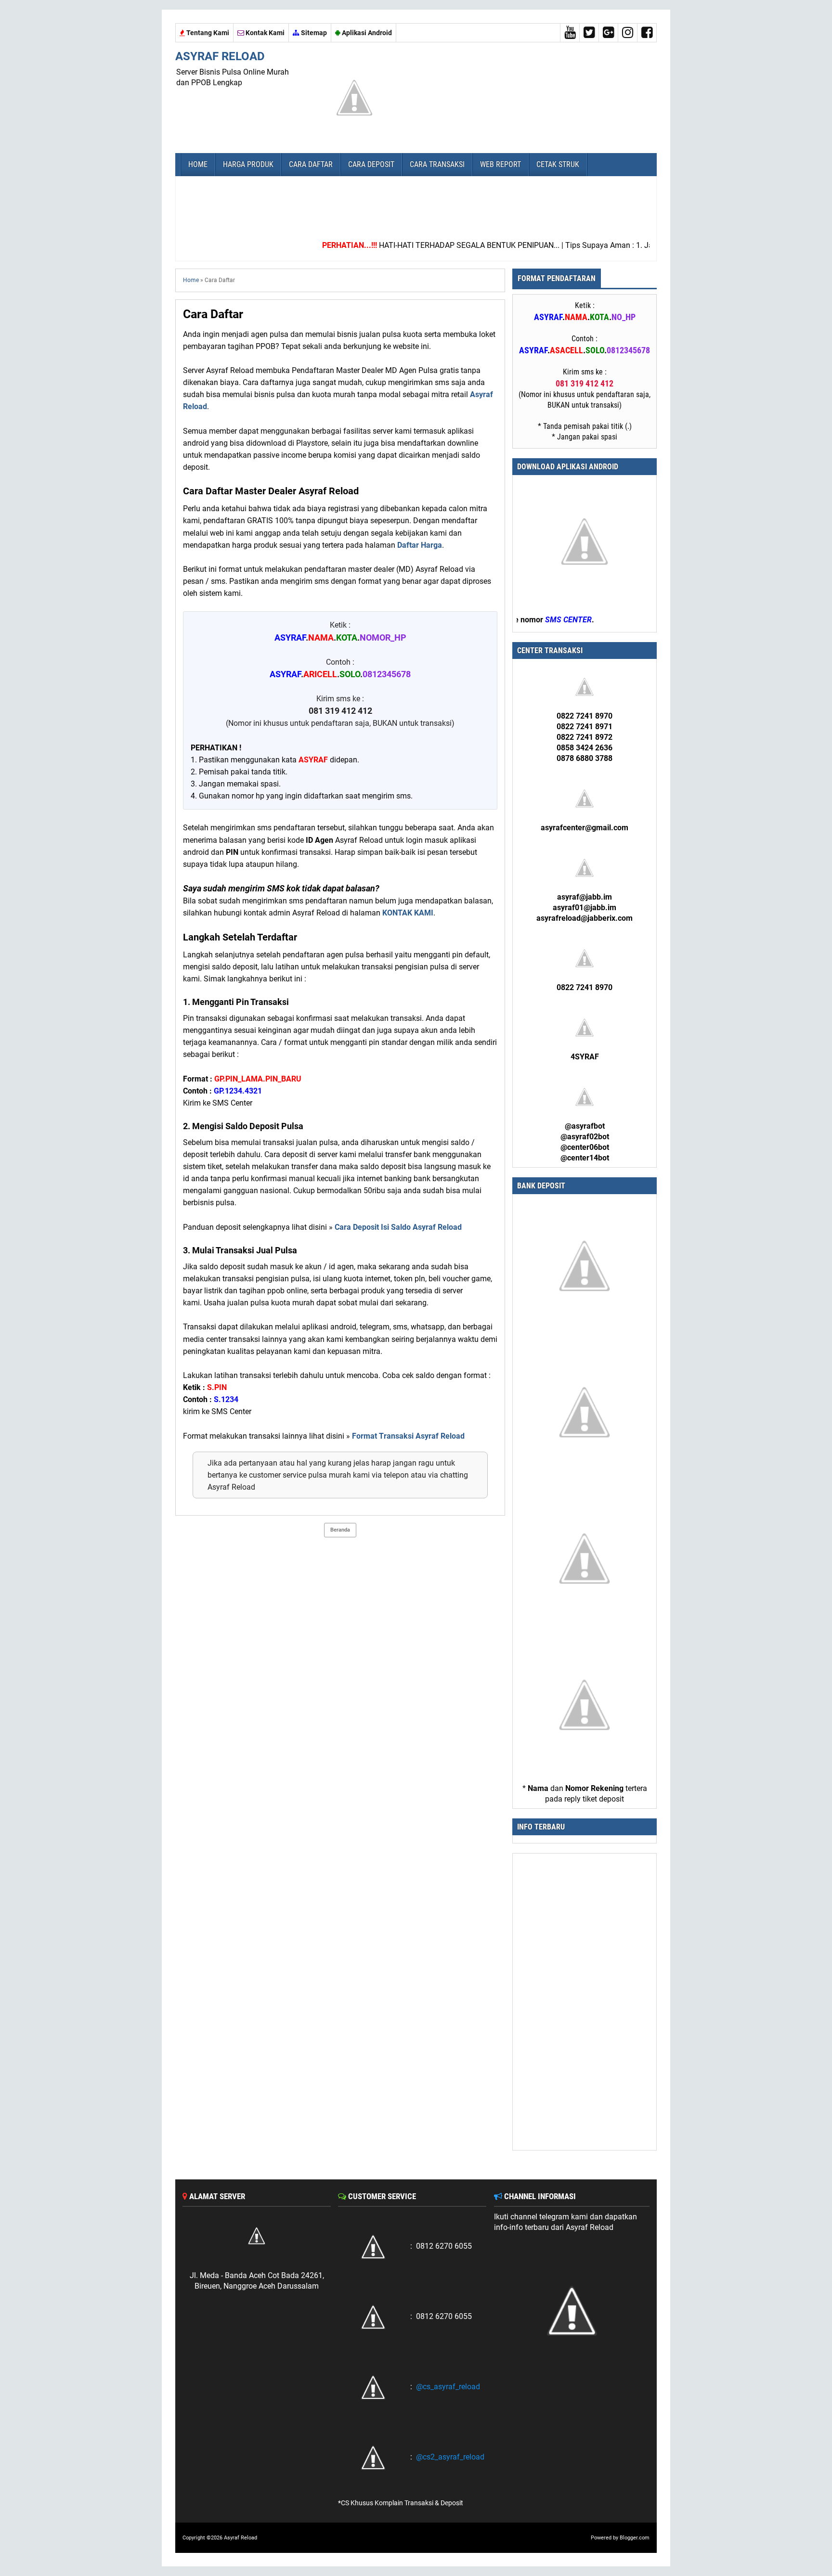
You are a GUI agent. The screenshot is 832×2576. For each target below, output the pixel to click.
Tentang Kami (207, 33)
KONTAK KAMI (408, 913)
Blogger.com (635, 2538)
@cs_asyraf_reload (448, 2387)
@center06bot (585, 1147)
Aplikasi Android (366, 33)
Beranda (340, 1530)
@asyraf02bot (585, 1137)
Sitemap (313, 33)
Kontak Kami (264, 33)
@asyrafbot (585, 1126)
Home (191, 280)
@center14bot (585, 1158)
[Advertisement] (416, 205)
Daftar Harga (420, 545)
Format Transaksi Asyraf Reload (408, 1436)
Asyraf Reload (220, 56)
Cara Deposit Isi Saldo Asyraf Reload (398, 1227)
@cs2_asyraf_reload (450, 2457)
